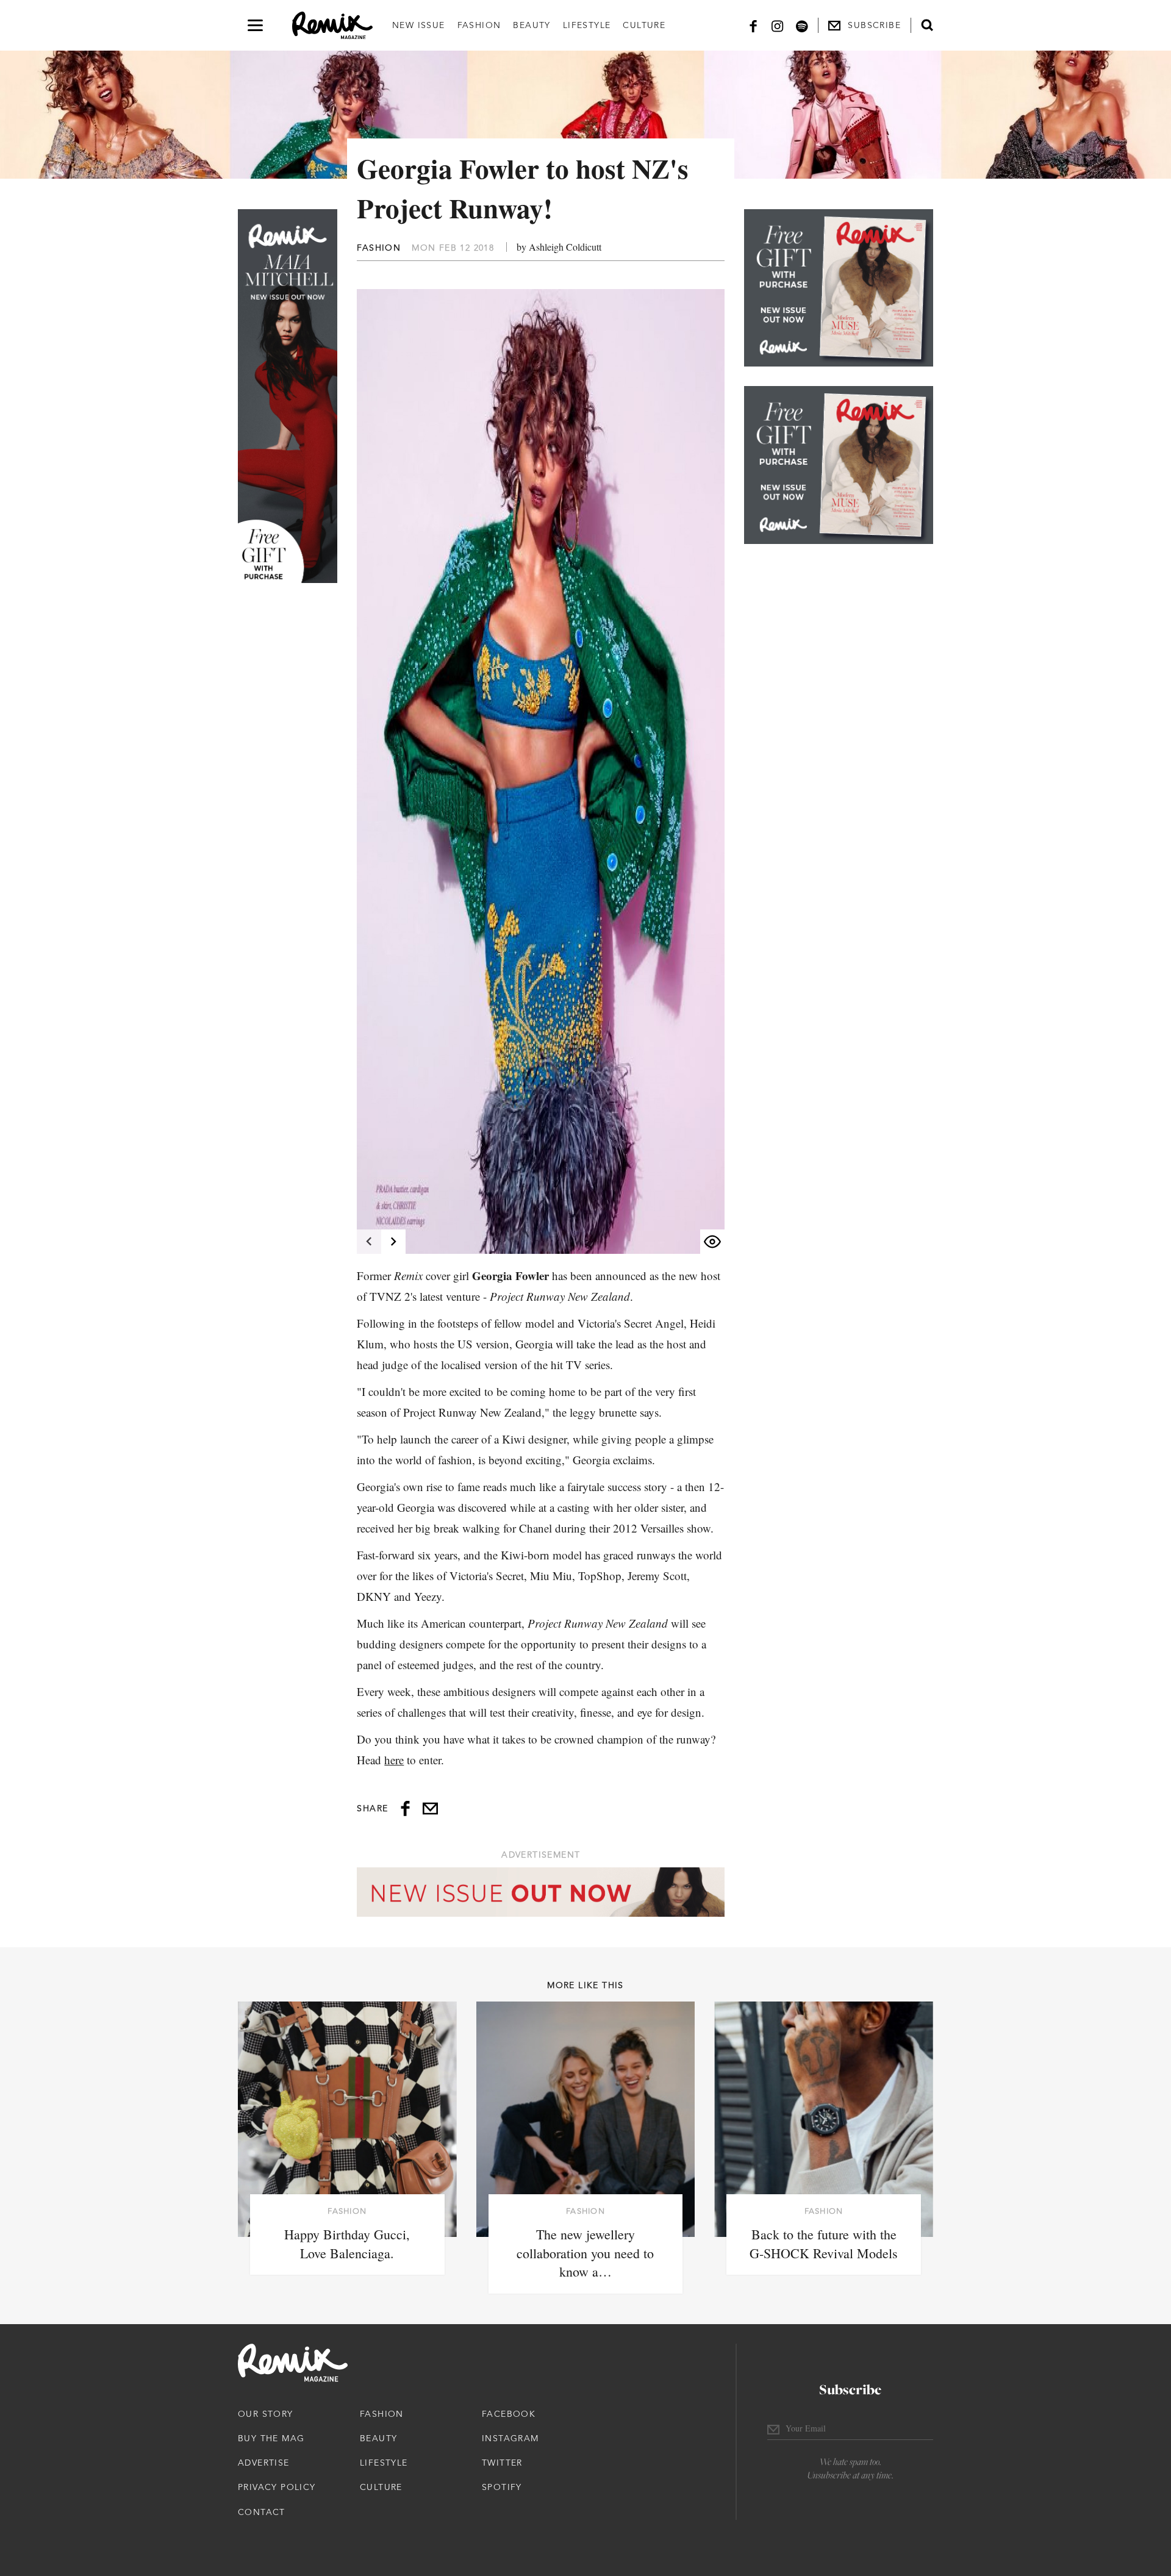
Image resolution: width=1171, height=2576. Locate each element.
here (394, 1760)
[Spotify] (802, 25)
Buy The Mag (271, 2438)
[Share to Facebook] (405, 1809)
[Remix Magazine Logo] (332, 26)
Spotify (502, 2487)
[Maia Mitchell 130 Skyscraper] (288, 396)
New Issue (419, 25)
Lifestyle (587, 25)
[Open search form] (927, 25)
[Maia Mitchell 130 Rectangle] (839, 288)
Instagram (510, 2438)
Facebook (509, 2414)
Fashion (479, 25)
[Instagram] (778, 25)
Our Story (266, 2414)
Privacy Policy (277, 2487)
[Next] (393, 1242)
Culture (644, 25)
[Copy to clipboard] (430, 1809)
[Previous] (369, 1242)
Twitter (502, 2463)
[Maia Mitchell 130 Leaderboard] (541, 1892)
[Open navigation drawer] (255, 25)
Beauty (532, 25)
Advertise (264, 2463)
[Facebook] (753, 25)
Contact (262, 2512)
